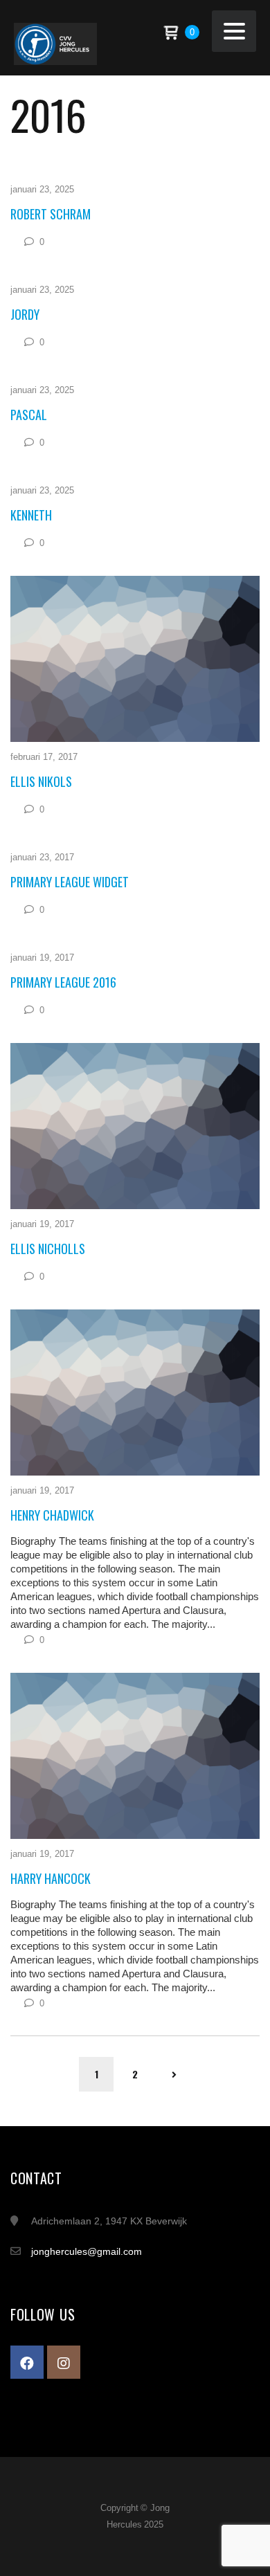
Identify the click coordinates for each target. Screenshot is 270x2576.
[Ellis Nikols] (135, 659)
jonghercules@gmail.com (87, 2251)
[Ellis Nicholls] (135, 1126)
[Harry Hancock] (135, 1756)
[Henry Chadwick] (135, 1393)
